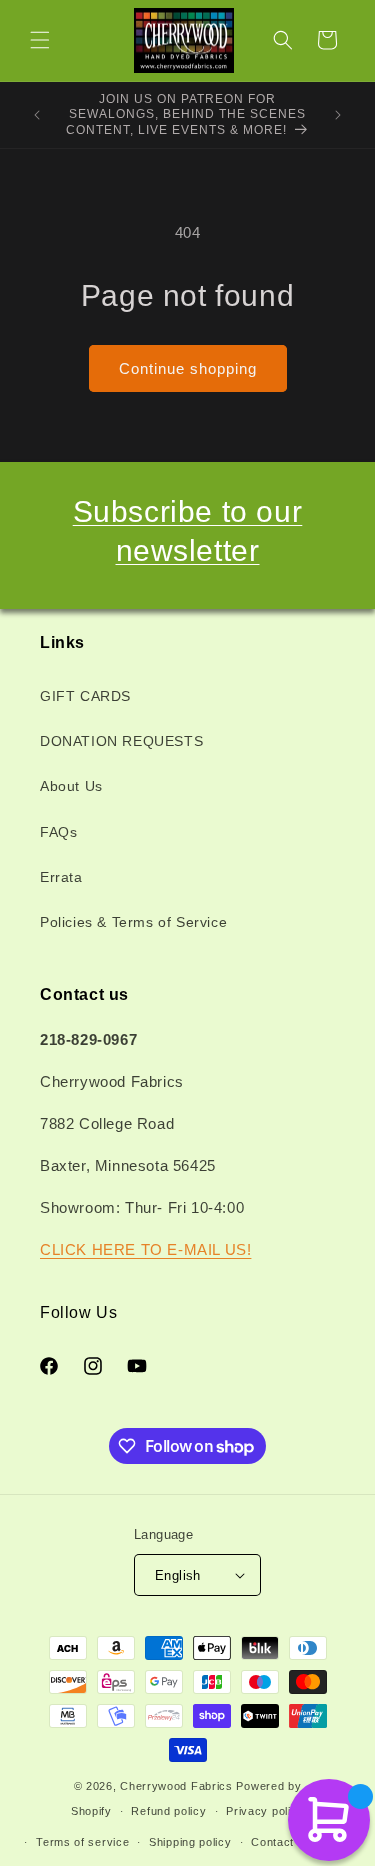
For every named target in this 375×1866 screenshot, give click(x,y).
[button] (40, 40)
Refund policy (168, 1811)
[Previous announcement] (37, 115)
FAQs (58, 832)
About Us (71, 786)
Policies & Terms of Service (133, 922)
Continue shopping (188, 368)
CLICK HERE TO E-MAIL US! (145, 1249)
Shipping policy (190, 1842)
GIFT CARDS (85, 696)
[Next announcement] (338, 115)
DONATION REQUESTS (121, 741)
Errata (61, 877)
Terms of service (82, 1842)
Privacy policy (265, 1811)
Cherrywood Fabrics (176, 1786)
